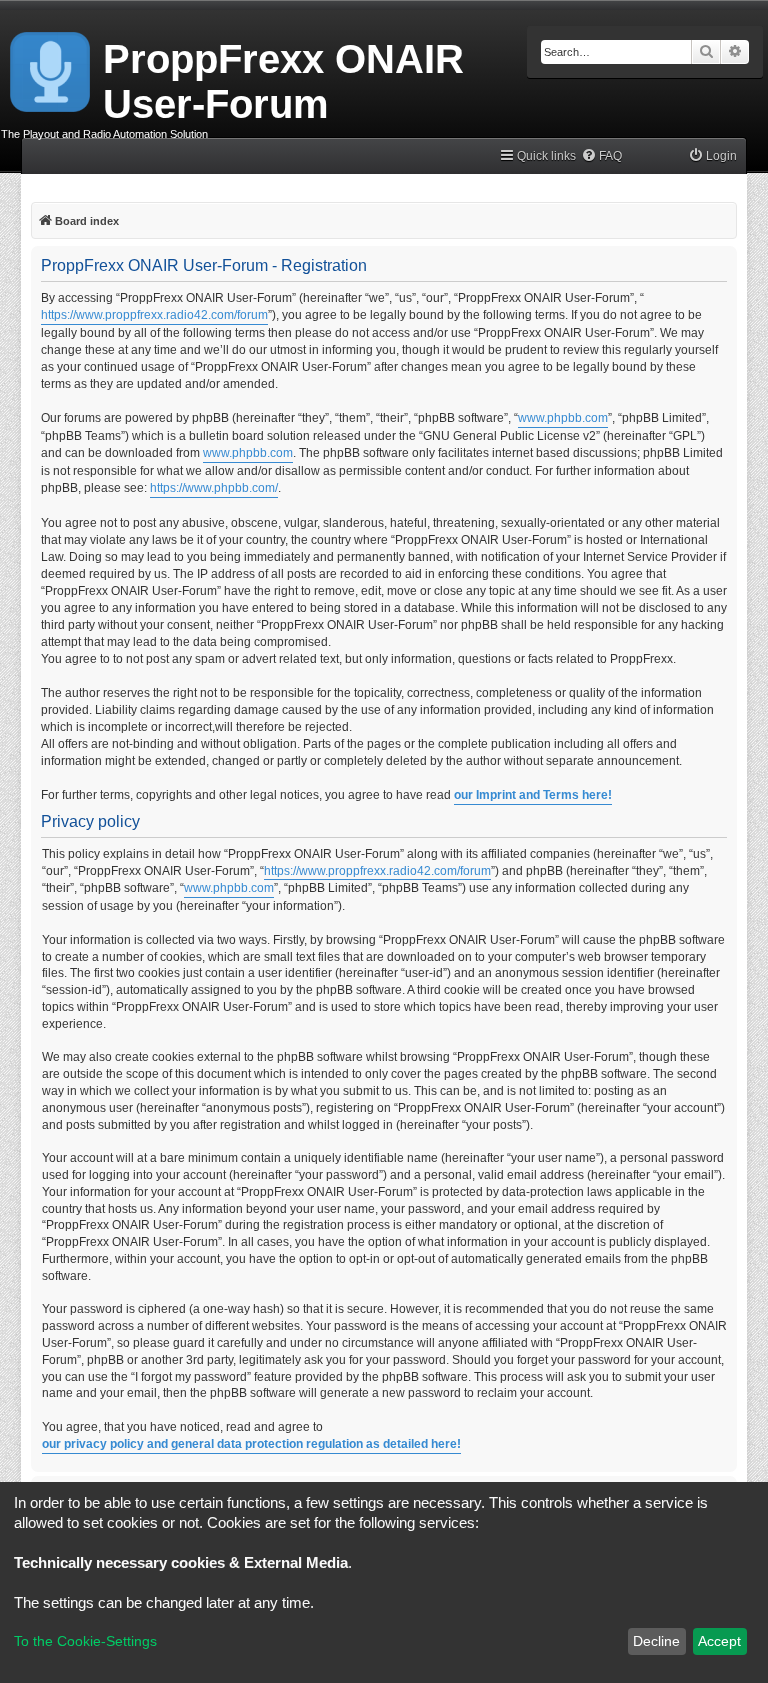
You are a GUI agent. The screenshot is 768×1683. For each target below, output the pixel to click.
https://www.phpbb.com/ (214, 488)
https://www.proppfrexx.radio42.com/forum (154, 315)
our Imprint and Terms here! (533, 795)
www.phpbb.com (563, 418)
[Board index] (51, 68)
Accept (719, 1641)
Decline (656, 1641)
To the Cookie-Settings (85, 1641)
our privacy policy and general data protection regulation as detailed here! (251, 1444)
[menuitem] (601, 156)
